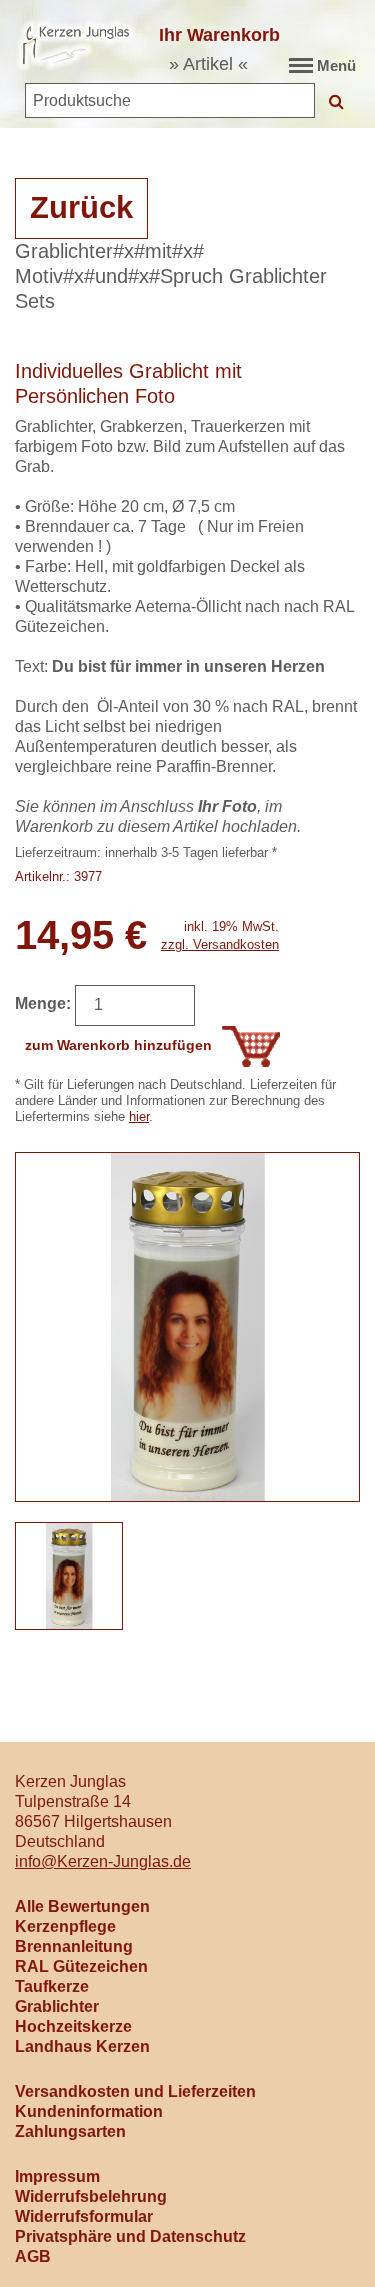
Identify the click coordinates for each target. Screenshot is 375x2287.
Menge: (43, 1003)
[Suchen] (336, 100)
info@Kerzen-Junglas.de (103, 1861)
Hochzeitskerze (73, 2026)
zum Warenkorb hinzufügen (118, 1045)
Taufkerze (52, 1986)
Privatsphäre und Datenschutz (130, 2236)
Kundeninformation (89, 2111)
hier (139, 1116)
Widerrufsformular (84, 2216)
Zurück (81, 207)
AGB (33, 2256)
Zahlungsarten (70, 2131)
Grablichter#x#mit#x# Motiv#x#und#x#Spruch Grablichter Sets (171, 276)
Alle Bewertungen (82, 1906)
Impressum (57, 2176)
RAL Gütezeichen (81, 1966)
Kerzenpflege (65, 1926)
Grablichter (57, 2006)
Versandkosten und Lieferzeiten (135, 2091)
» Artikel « (208, 64)
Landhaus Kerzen (82, 2046)
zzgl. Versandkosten (220, 944)
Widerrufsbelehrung (91, 2196)
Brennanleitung (74, 1946)
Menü (336, 65)
